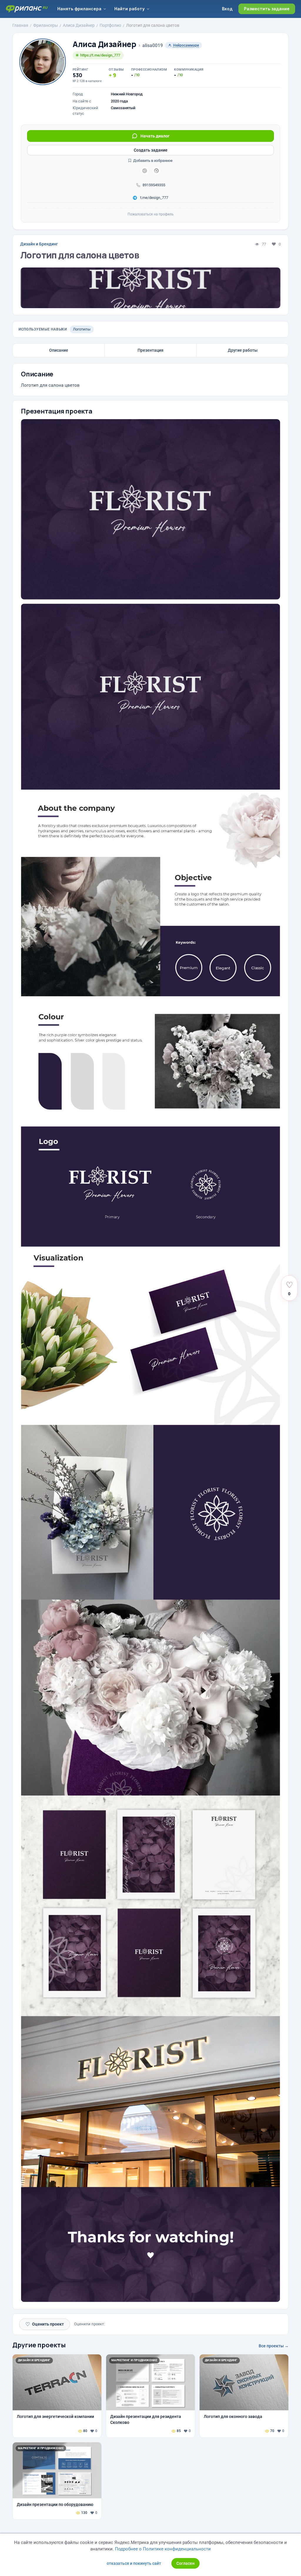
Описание (59, 350)
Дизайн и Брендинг (39, 244)
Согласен (185, 2563)
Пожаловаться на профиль (151, 214)
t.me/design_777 (154, 198)
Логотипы (82, 329)
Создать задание (151, 150)
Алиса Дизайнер (104, 44)
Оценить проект (45, 2324)
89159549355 (154, 185)
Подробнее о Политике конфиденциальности (163, 2549)
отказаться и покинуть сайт (134, 2563)
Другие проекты (39, 2345)
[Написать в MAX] (156, 171)
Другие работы (243, 350)
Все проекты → (274, 2346)
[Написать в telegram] (145, 171)
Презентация (150, 350)
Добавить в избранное (152, 161)
